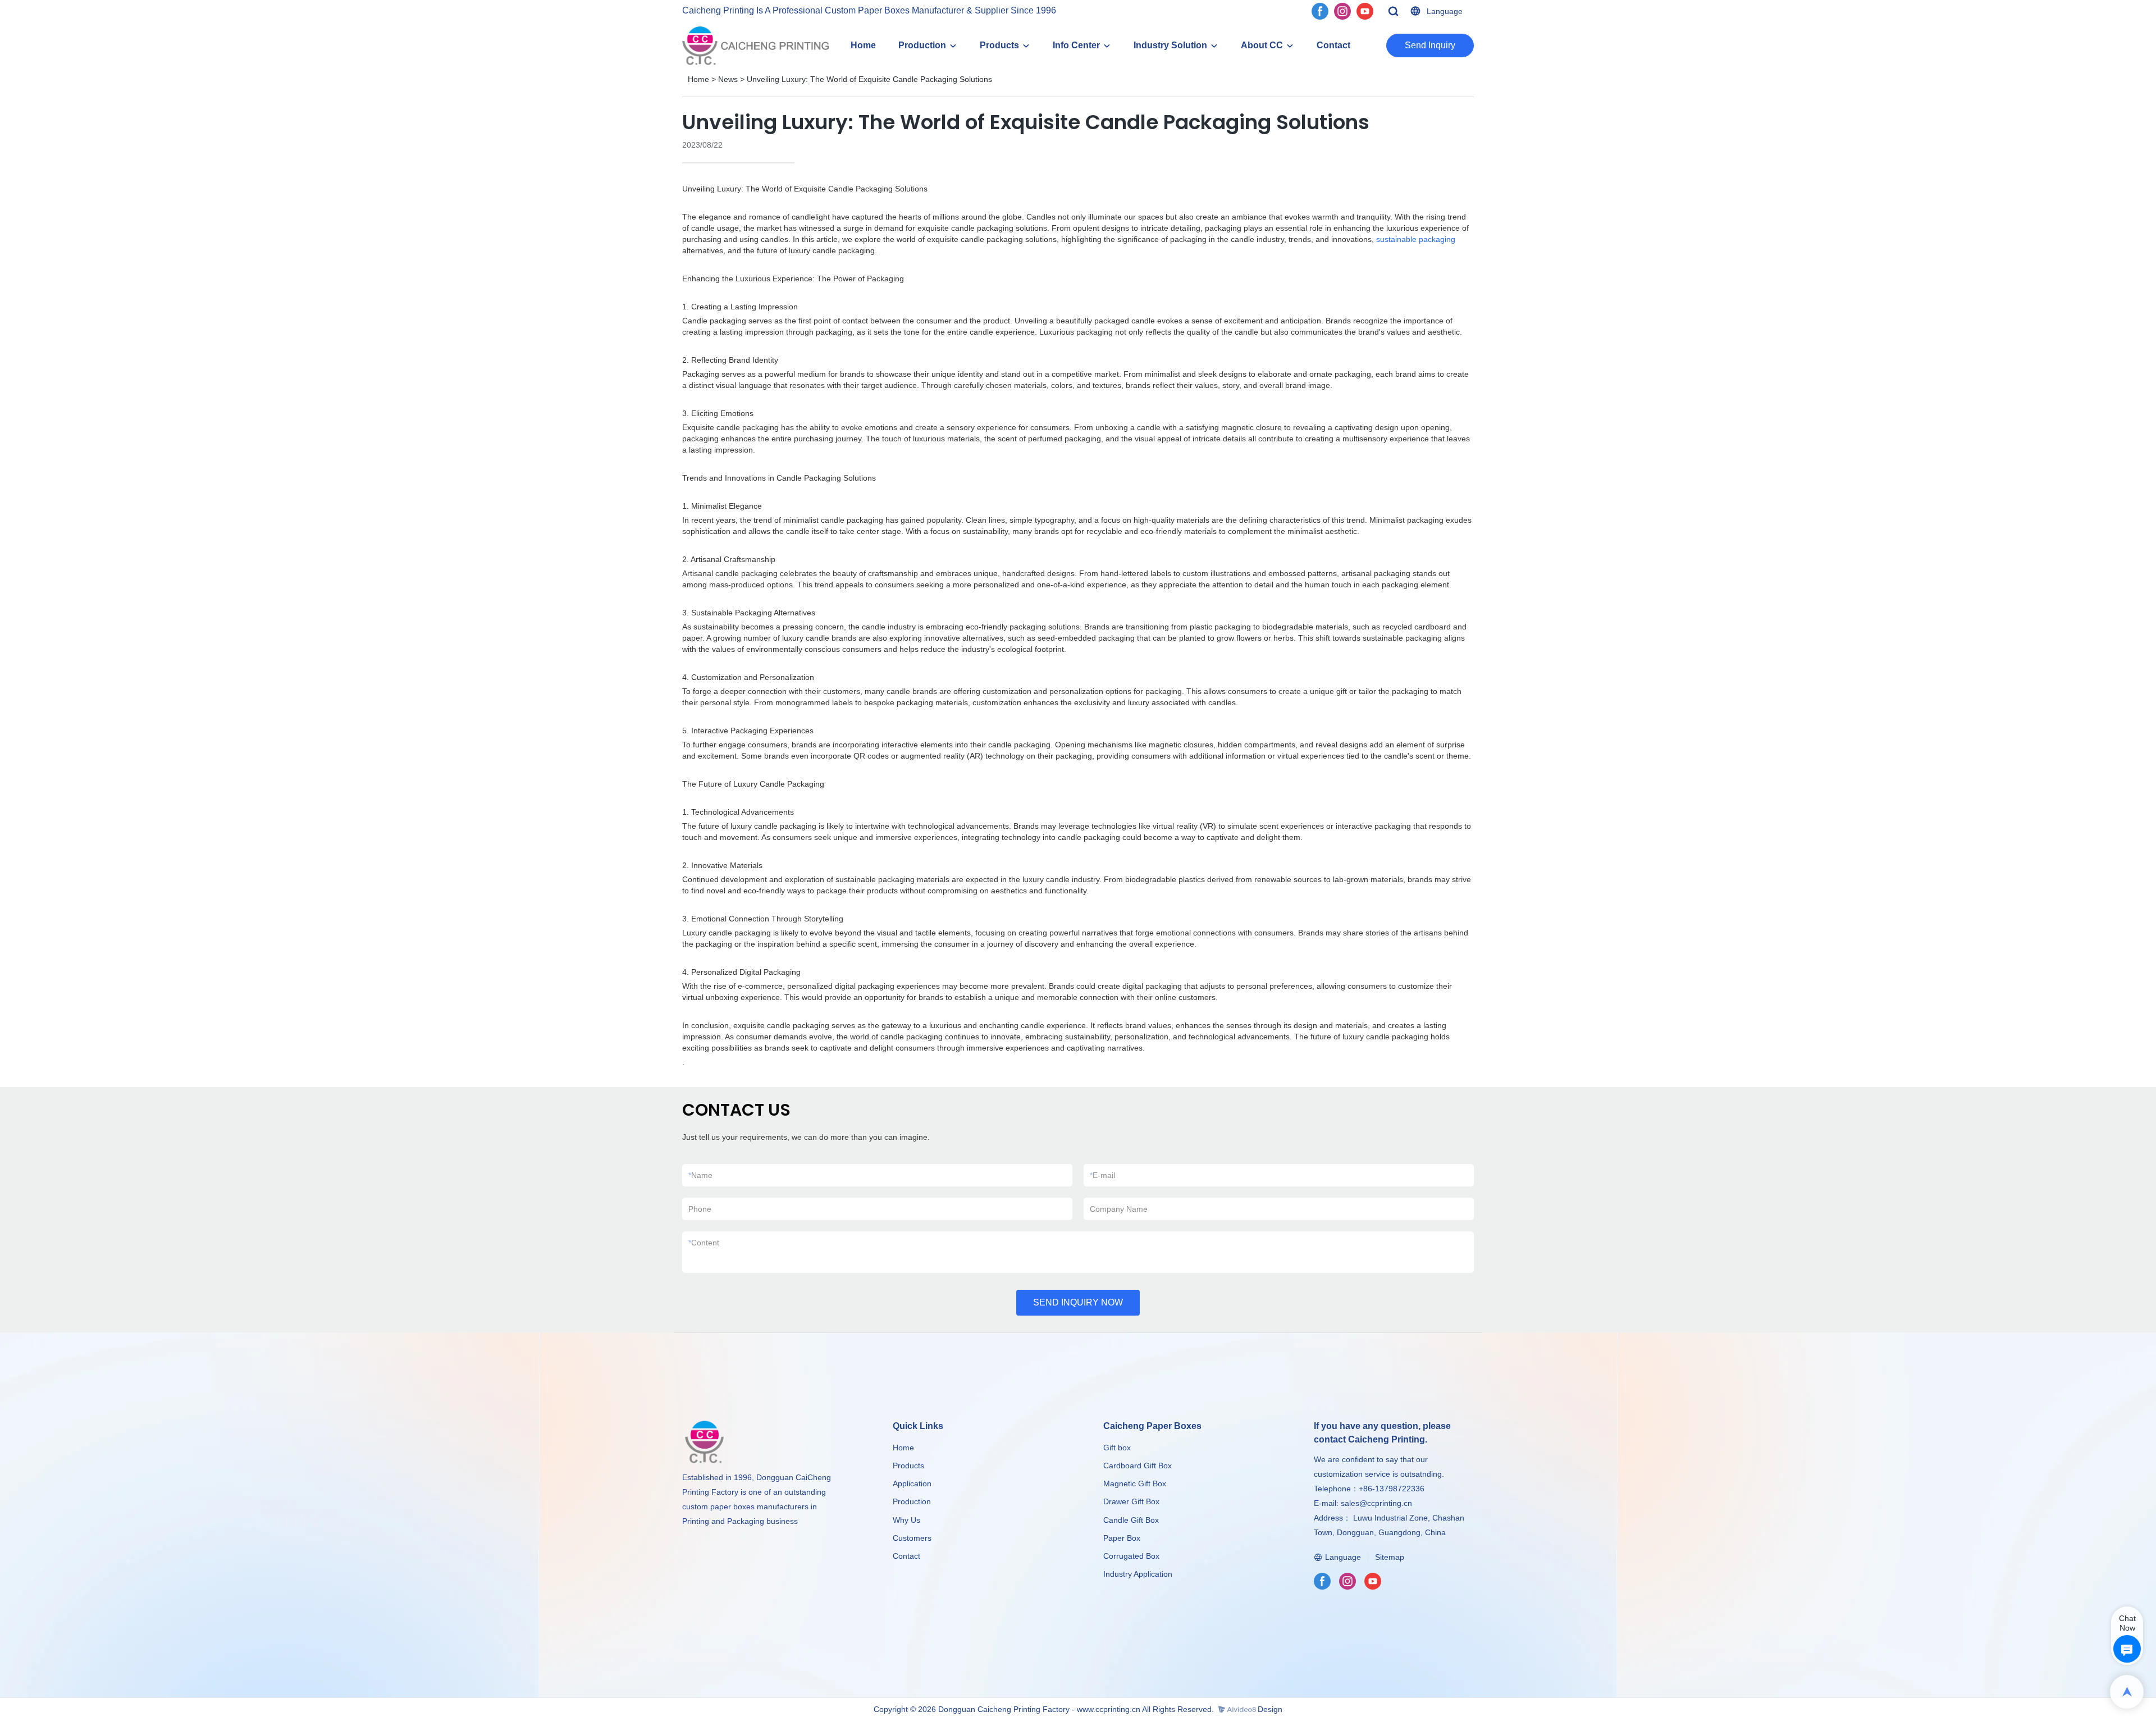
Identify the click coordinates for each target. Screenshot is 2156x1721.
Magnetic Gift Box (1135, 1483)
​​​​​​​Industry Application (1138, 1574)
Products (999, 45)
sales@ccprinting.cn (1376, 1503)
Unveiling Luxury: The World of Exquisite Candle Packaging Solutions (869, 79)
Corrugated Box (1131, 1556)
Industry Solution (1170, 45)
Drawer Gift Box (1131, 1501)
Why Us (906, 1520)
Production (922, 45)
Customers (912, 1538)
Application (912, 1483)
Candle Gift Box (1131, 1520)
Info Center (1076, 45)
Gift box (1117, 1448)
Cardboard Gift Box (1138, 1466)
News (728, 79)
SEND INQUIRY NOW (1078, 1302)
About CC (1262, 45)
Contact (1333, 45)
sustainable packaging (1416, 239)
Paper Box (1122, 1538)
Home (863, 45)
